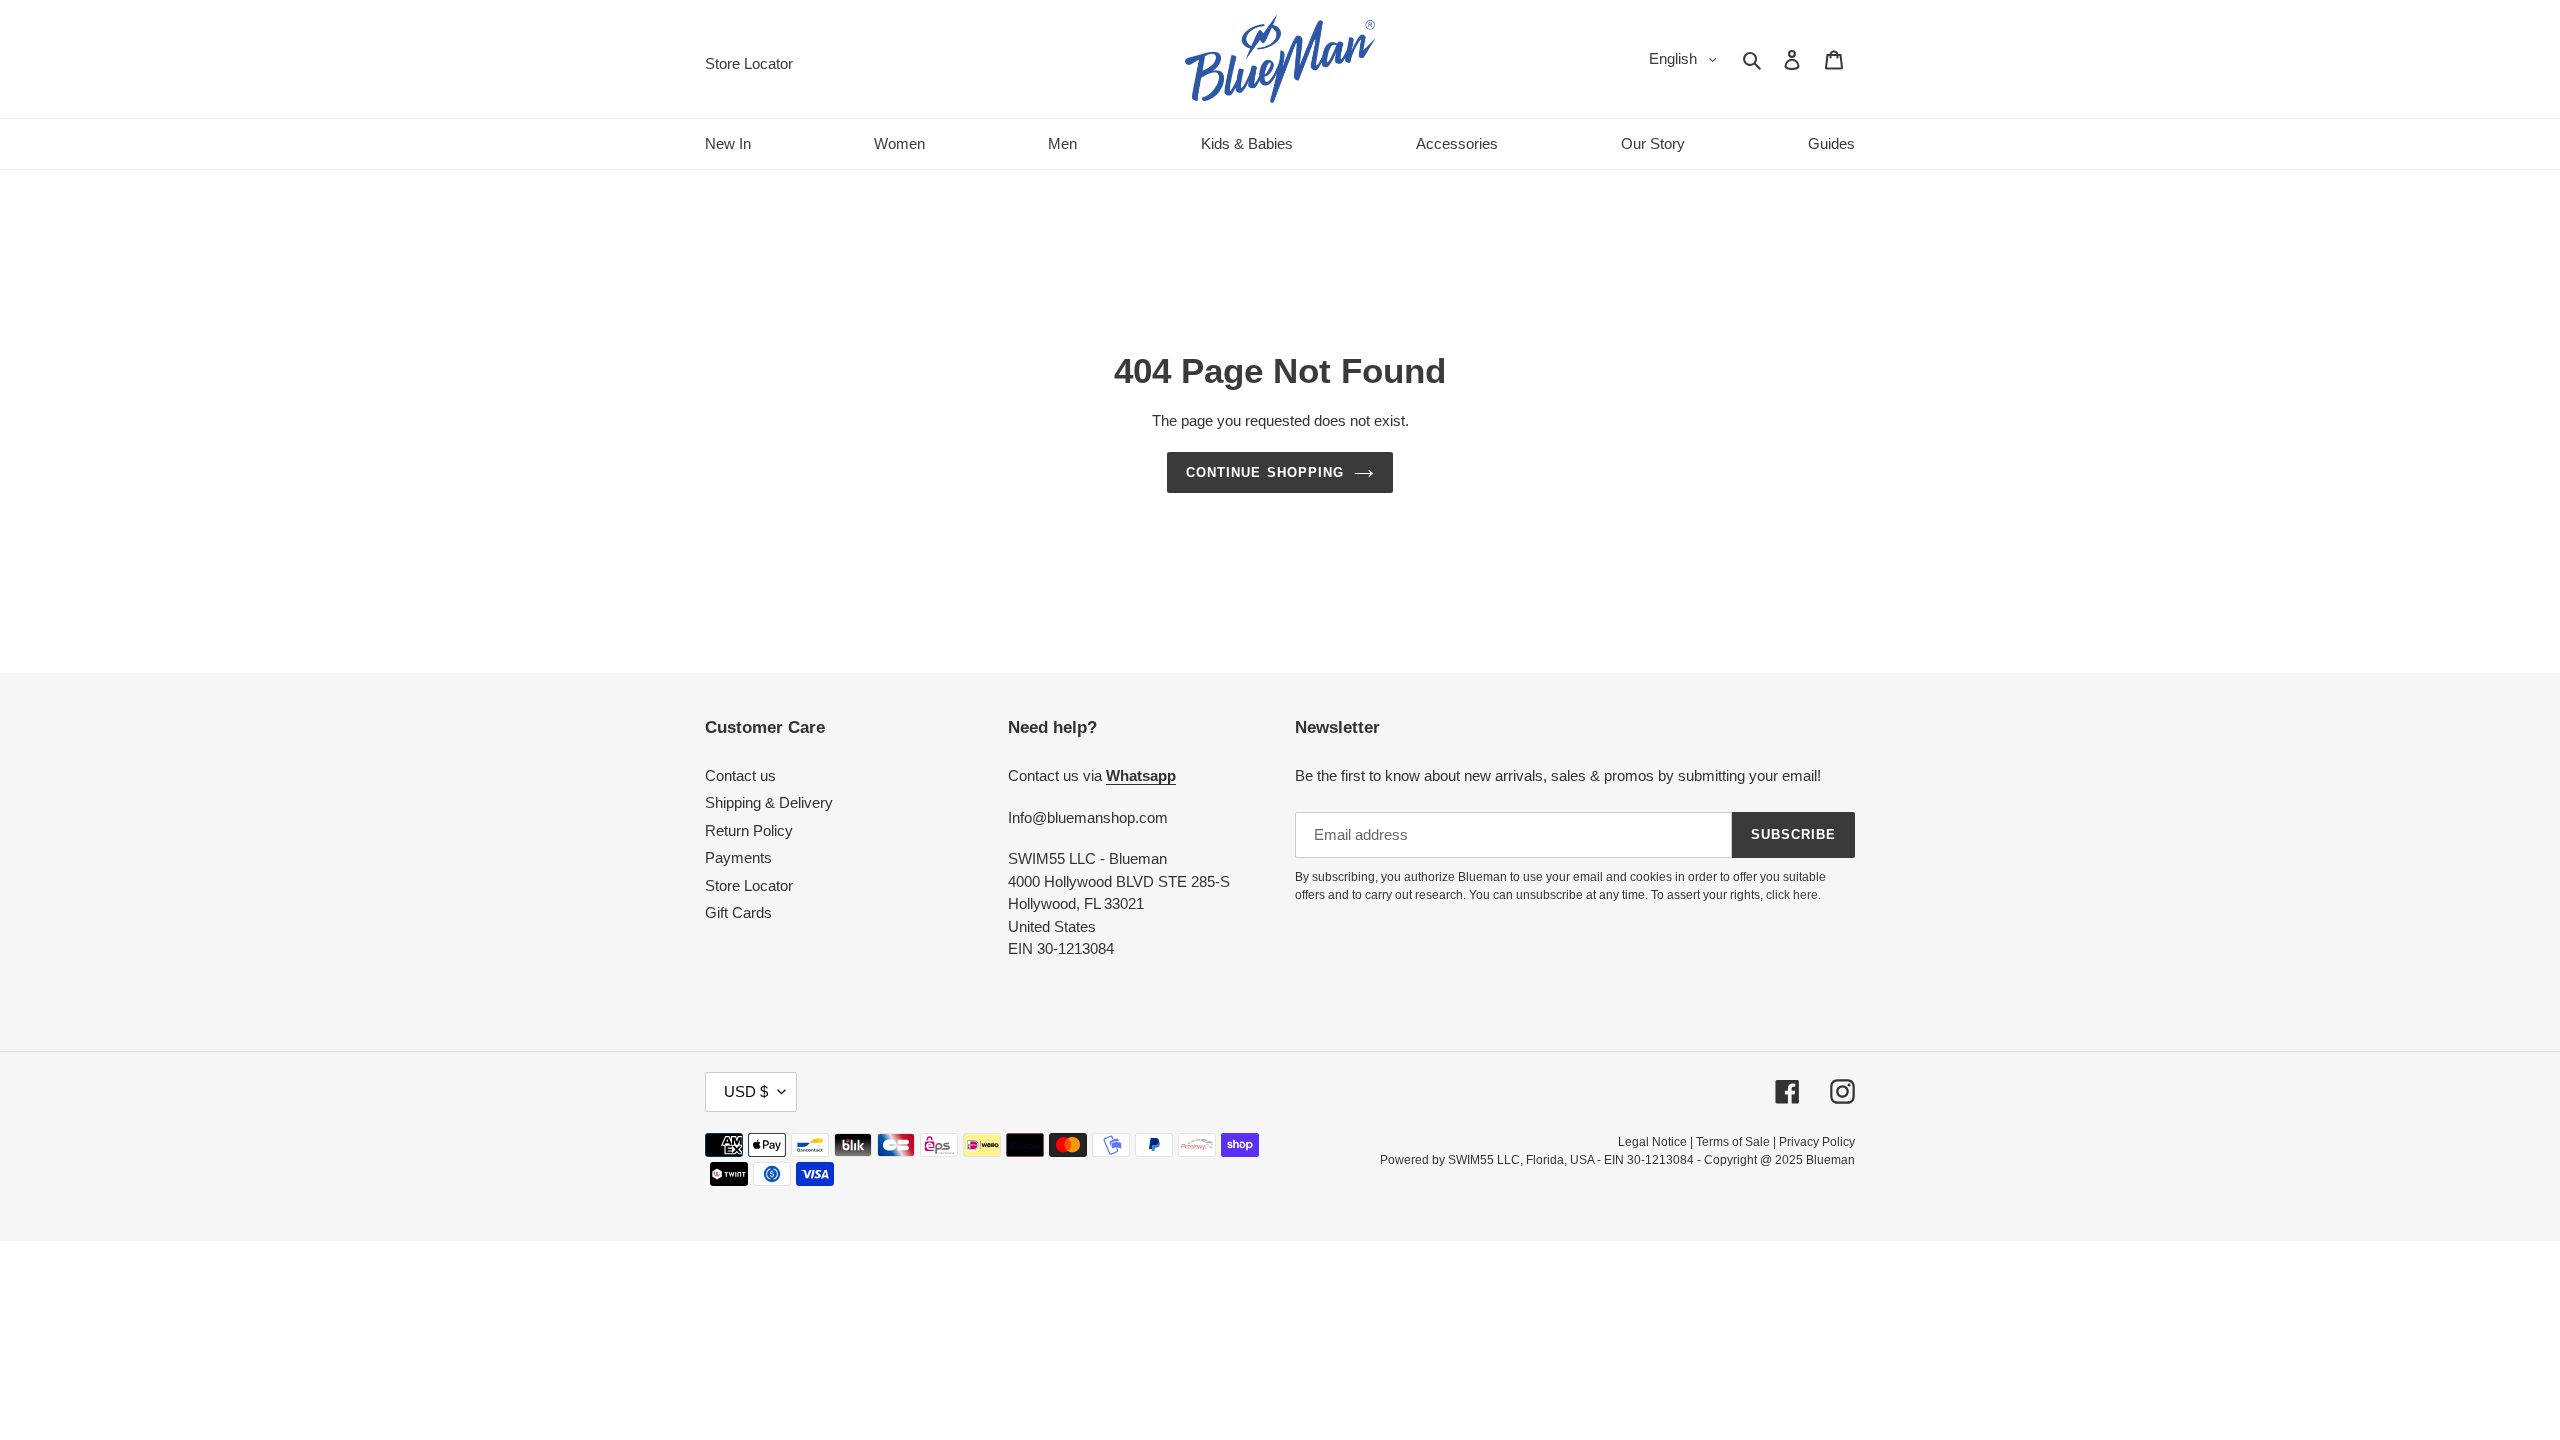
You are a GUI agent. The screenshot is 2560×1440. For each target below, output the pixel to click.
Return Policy (749, 830)
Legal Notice (1652, 1142)
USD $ (746, 1091)
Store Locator (749, 885)
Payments (738, 857)
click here (1792, 895)
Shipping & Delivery (769, 802)
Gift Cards (738, 912)
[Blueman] (1280, 59)
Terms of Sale (1733, 1142)
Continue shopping (1265, 472)
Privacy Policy (1817, 1142)
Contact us (740, 775)
